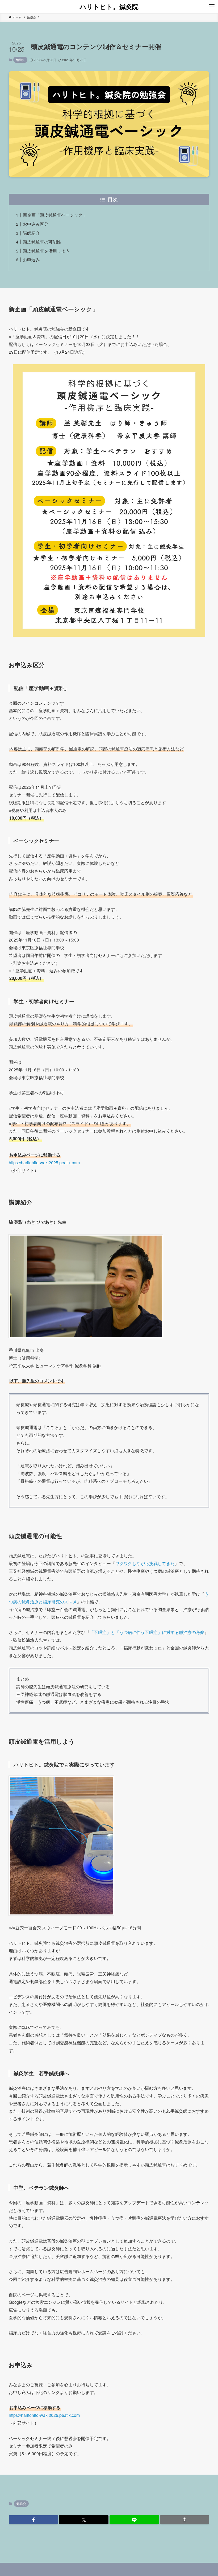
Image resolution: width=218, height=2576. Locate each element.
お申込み (31, 260)
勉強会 (20, 60)
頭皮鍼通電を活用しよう (46, 251)
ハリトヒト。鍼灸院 (109, 6)
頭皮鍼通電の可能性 (42, 242)
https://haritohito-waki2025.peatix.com (44, 1163)
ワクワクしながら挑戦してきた (145, 1563)
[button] (33, 2520)
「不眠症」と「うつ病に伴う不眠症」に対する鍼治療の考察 (147, 1632)
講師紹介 (31, 233)
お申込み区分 (36, 224)
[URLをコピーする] (185, 2520)
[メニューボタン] (212, 6)
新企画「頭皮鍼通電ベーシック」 (55, 215)
